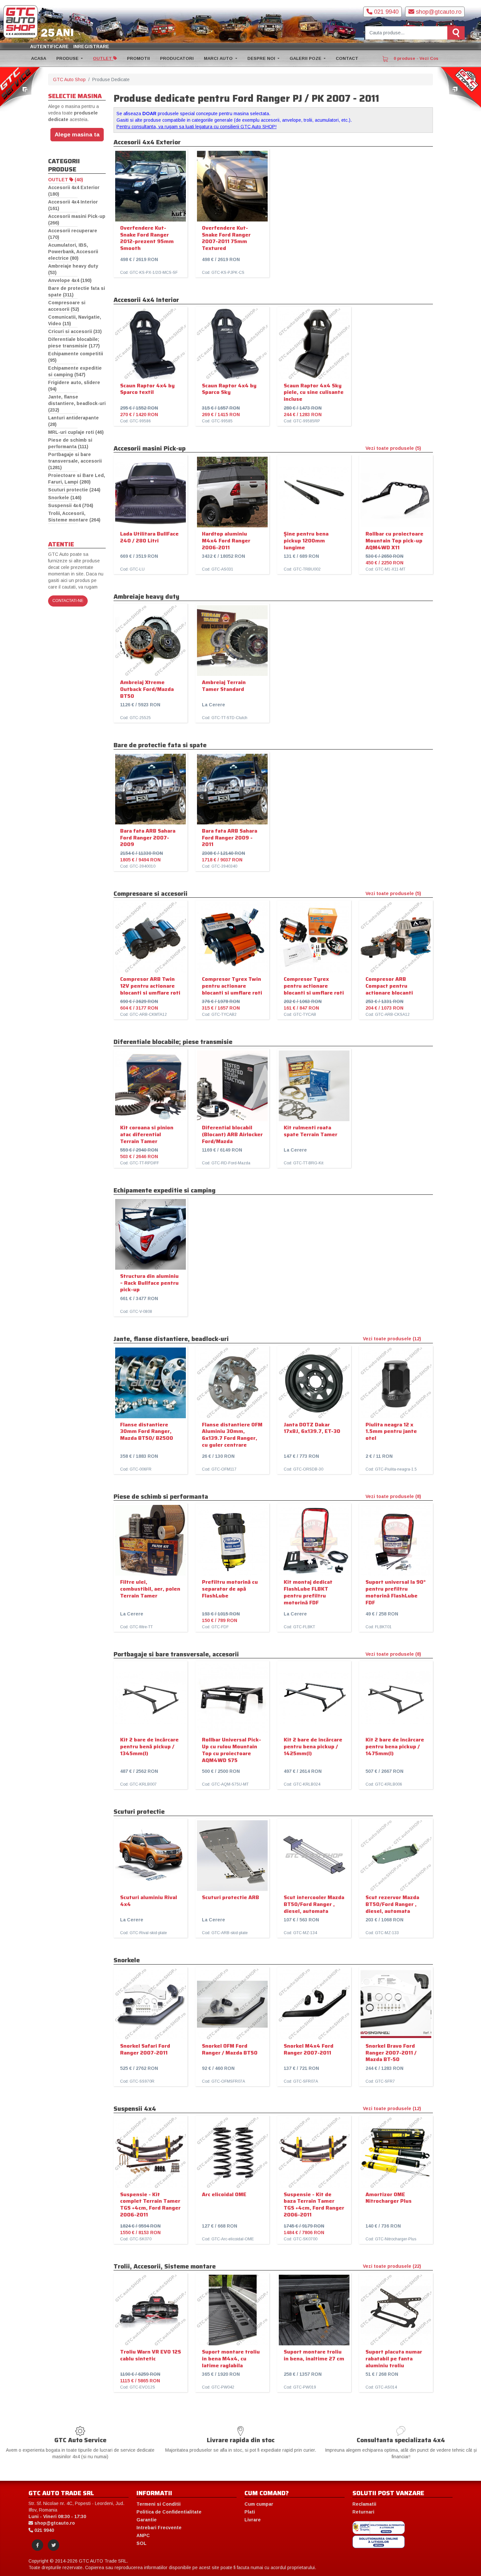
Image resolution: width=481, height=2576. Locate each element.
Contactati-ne (68, 601)
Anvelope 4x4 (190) (70, 280)
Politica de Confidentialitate (169, 2512)
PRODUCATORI (177, 58)
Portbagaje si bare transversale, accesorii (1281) (75, 461)
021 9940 (385, 12)
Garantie (147, 2520)
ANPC (143, 2535)
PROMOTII (138, 58)
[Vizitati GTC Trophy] (459, 89)
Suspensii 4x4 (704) (71, 505)
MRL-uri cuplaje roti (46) (76, 432)
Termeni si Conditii (159, 2504)
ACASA (39, 58)
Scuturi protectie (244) (74, 490)
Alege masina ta (77, 134)
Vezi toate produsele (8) (393, 1496)
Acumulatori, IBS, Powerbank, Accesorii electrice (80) (73, 252)
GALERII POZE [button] (306, 58)
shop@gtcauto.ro (438, 12)
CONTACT (347, 58)
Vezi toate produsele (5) (393, 448)
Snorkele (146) (65, 498)
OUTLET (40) (66, 180)
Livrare (253, 2520)
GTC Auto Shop (69, 79)
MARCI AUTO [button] (219, 58)
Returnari (363, 2512)
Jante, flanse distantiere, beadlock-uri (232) (77, 403)
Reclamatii (364, 2504)
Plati (250, 2512)
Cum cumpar (259, 2504)
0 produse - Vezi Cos (415, 58)
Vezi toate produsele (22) (392, 2266)
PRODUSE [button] (68, 58)
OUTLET (103, 58)
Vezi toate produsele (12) (392, 1339)
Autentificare (49, 46)
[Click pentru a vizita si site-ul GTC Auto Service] (22, 89)
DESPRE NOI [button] (262, 58)
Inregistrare (91, 46)
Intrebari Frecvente (159, 2528)
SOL (142, 2543)
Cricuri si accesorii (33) (75, 331)
